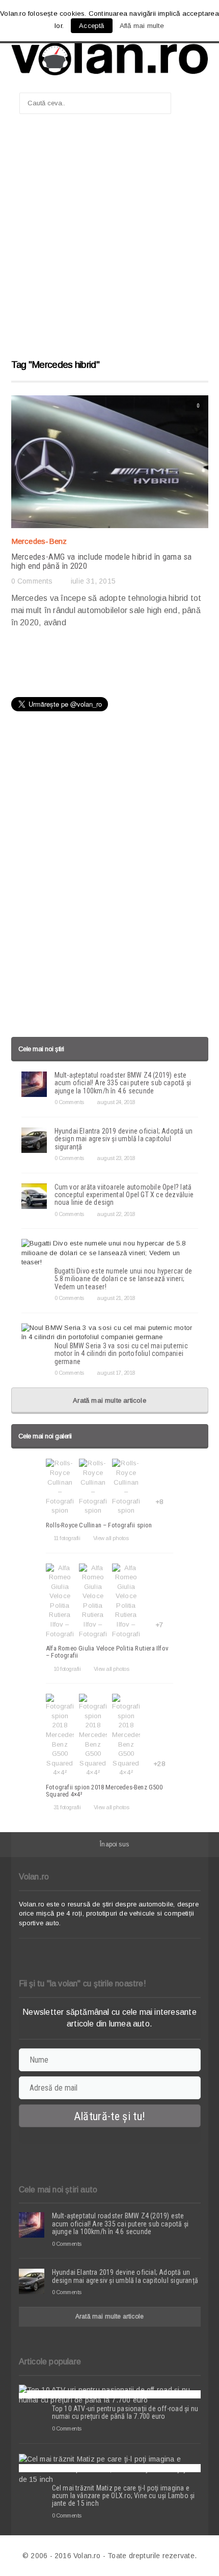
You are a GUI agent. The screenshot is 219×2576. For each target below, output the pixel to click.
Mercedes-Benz (39, 541)
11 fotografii (67, 1538)
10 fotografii (67, 1669)
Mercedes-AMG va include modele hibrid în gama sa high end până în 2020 (102, 561)
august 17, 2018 (116, 1373)
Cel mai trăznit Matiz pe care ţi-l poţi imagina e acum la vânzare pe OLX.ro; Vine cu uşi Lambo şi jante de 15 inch (124, 2496)
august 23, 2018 (116, 1158)
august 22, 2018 (116, 1214)
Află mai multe (142, 26)
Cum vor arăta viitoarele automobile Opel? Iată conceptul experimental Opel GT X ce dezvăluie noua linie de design (124, 1195)
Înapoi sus (114, 1844)
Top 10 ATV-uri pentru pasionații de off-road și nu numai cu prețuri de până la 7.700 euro (125, 2412)
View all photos (111, 1538)
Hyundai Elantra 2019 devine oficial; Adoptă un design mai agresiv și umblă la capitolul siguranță (124, 1139)
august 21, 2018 (116, 1298)
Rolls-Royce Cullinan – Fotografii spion (99, 1525)
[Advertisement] (109, 241)
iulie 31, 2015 (93, 581)
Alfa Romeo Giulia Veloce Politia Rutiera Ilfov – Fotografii (107, 1652)
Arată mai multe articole (109, 1400)
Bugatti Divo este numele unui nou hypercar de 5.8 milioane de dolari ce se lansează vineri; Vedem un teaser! (123, 1279)
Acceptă (91, 26)
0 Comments (32, 581)
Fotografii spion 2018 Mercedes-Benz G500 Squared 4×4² (104, 1791)
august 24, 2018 (116, 1102)
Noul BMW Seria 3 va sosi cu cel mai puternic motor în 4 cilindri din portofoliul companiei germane (121, 1354)
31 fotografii (67, 1807)
